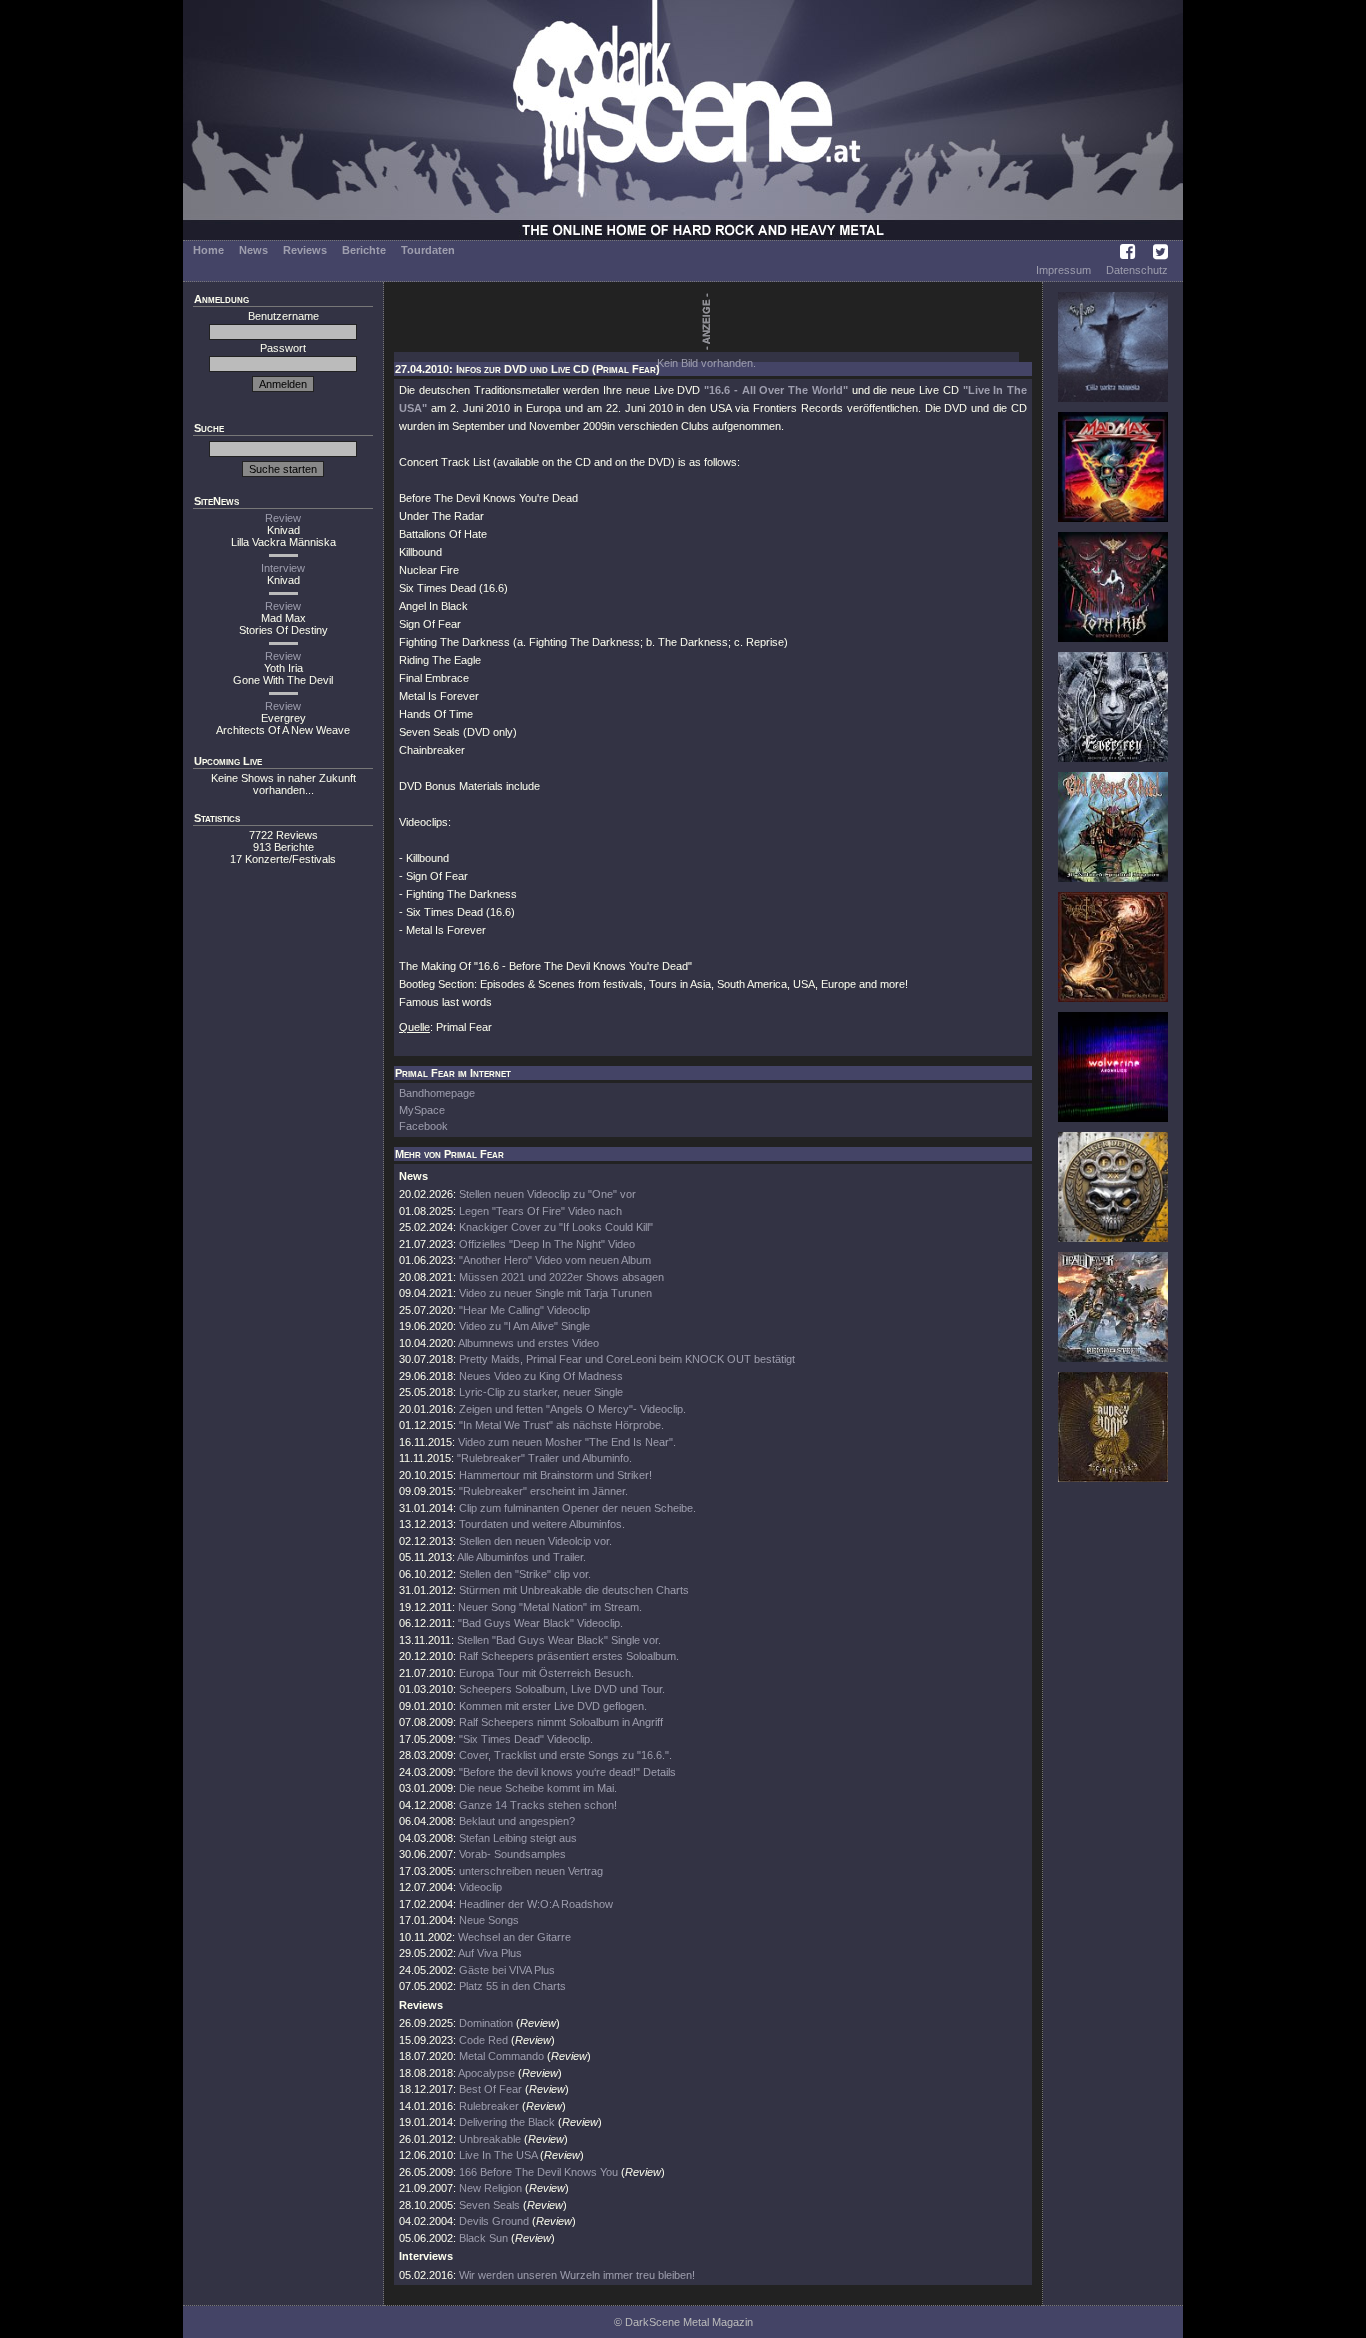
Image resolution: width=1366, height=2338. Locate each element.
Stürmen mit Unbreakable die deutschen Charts (574, 1590)
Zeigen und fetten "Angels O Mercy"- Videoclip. (572, 1409)
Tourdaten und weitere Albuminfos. (542, 1524)
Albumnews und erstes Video (528, 1343)
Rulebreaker (489, 2106)
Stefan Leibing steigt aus (518, 1838)
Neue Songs (489, 1920)
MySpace (422, 1110)
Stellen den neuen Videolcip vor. (535, 1541)
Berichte (364, 250)
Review (283, 518)
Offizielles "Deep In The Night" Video (547, 1244)
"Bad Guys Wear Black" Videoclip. (540, 1623)
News (253, 250)
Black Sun (483, 2238)
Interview (283, 568)
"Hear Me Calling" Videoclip (524, 1310)
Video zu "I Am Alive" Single (524, 1326)
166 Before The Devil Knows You (538, 2172)
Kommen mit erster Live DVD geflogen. (553, 1706)
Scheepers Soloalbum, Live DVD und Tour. (562, 1689)
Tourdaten (428, 250)
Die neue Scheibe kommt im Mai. (538, 1788)
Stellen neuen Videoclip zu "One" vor (547, 1194)
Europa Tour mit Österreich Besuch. (546, 1673)
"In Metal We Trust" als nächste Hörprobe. (561, 1425)
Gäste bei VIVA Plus (507, 1970)
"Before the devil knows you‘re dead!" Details (567, 1772)
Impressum (1063, 270)
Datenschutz (1137, 270)
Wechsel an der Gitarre (514, 1937)
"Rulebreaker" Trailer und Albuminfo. (544, 1458)
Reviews (305, 250)
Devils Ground (494, 2221)
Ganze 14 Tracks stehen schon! (538, 1805)
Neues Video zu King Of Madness (541, 1376)
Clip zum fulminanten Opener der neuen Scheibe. (577, 1508)
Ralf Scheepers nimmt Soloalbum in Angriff (561, 1722)
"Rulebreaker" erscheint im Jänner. (543, 1491)
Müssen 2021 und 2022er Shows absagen (561, 1277)
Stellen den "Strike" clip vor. (525, 1574)
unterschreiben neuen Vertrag (531, 1871)
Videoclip (480, 1887)
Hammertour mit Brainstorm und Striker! (555, 1475)
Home (208, 250)
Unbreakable (490, 2139)
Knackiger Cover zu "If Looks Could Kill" (556, 1227)
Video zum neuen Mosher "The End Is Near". (567, 1442)
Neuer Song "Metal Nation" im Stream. (550, 1607)
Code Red (483, 2040)
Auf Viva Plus (490, 1953)
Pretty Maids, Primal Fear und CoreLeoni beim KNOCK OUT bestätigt (627, 1359)
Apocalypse (486, 2073)
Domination (486, 2023)
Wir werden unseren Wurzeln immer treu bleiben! (577, 2275)
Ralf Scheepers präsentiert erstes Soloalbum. (569, 1656)
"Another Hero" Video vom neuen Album (555, 1260)
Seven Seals (489, 2205)
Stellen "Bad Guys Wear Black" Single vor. (559, 1640)
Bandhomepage (437, 1093)
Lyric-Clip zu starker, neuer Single (541, 1392)
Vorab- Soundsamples (512, 1854)
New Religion (490, 2188)
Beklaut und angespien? (517, 1821)
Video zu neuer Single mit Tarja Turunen (555, 1293)
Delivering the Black (507, 2122)
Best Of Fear (490, 2089)
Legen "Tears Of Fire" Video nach (540, 1211)
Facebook (423, 1126)
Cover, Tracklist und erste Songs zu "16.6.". (565, 1755)
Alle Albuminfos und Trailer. (521, 1557)
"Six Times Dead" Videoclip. (526, 1739)
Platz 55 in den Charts (512, 1986)
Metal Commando (501, 2056)
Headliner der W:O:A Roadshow (536, 1904)
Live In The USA (498, 2155)
